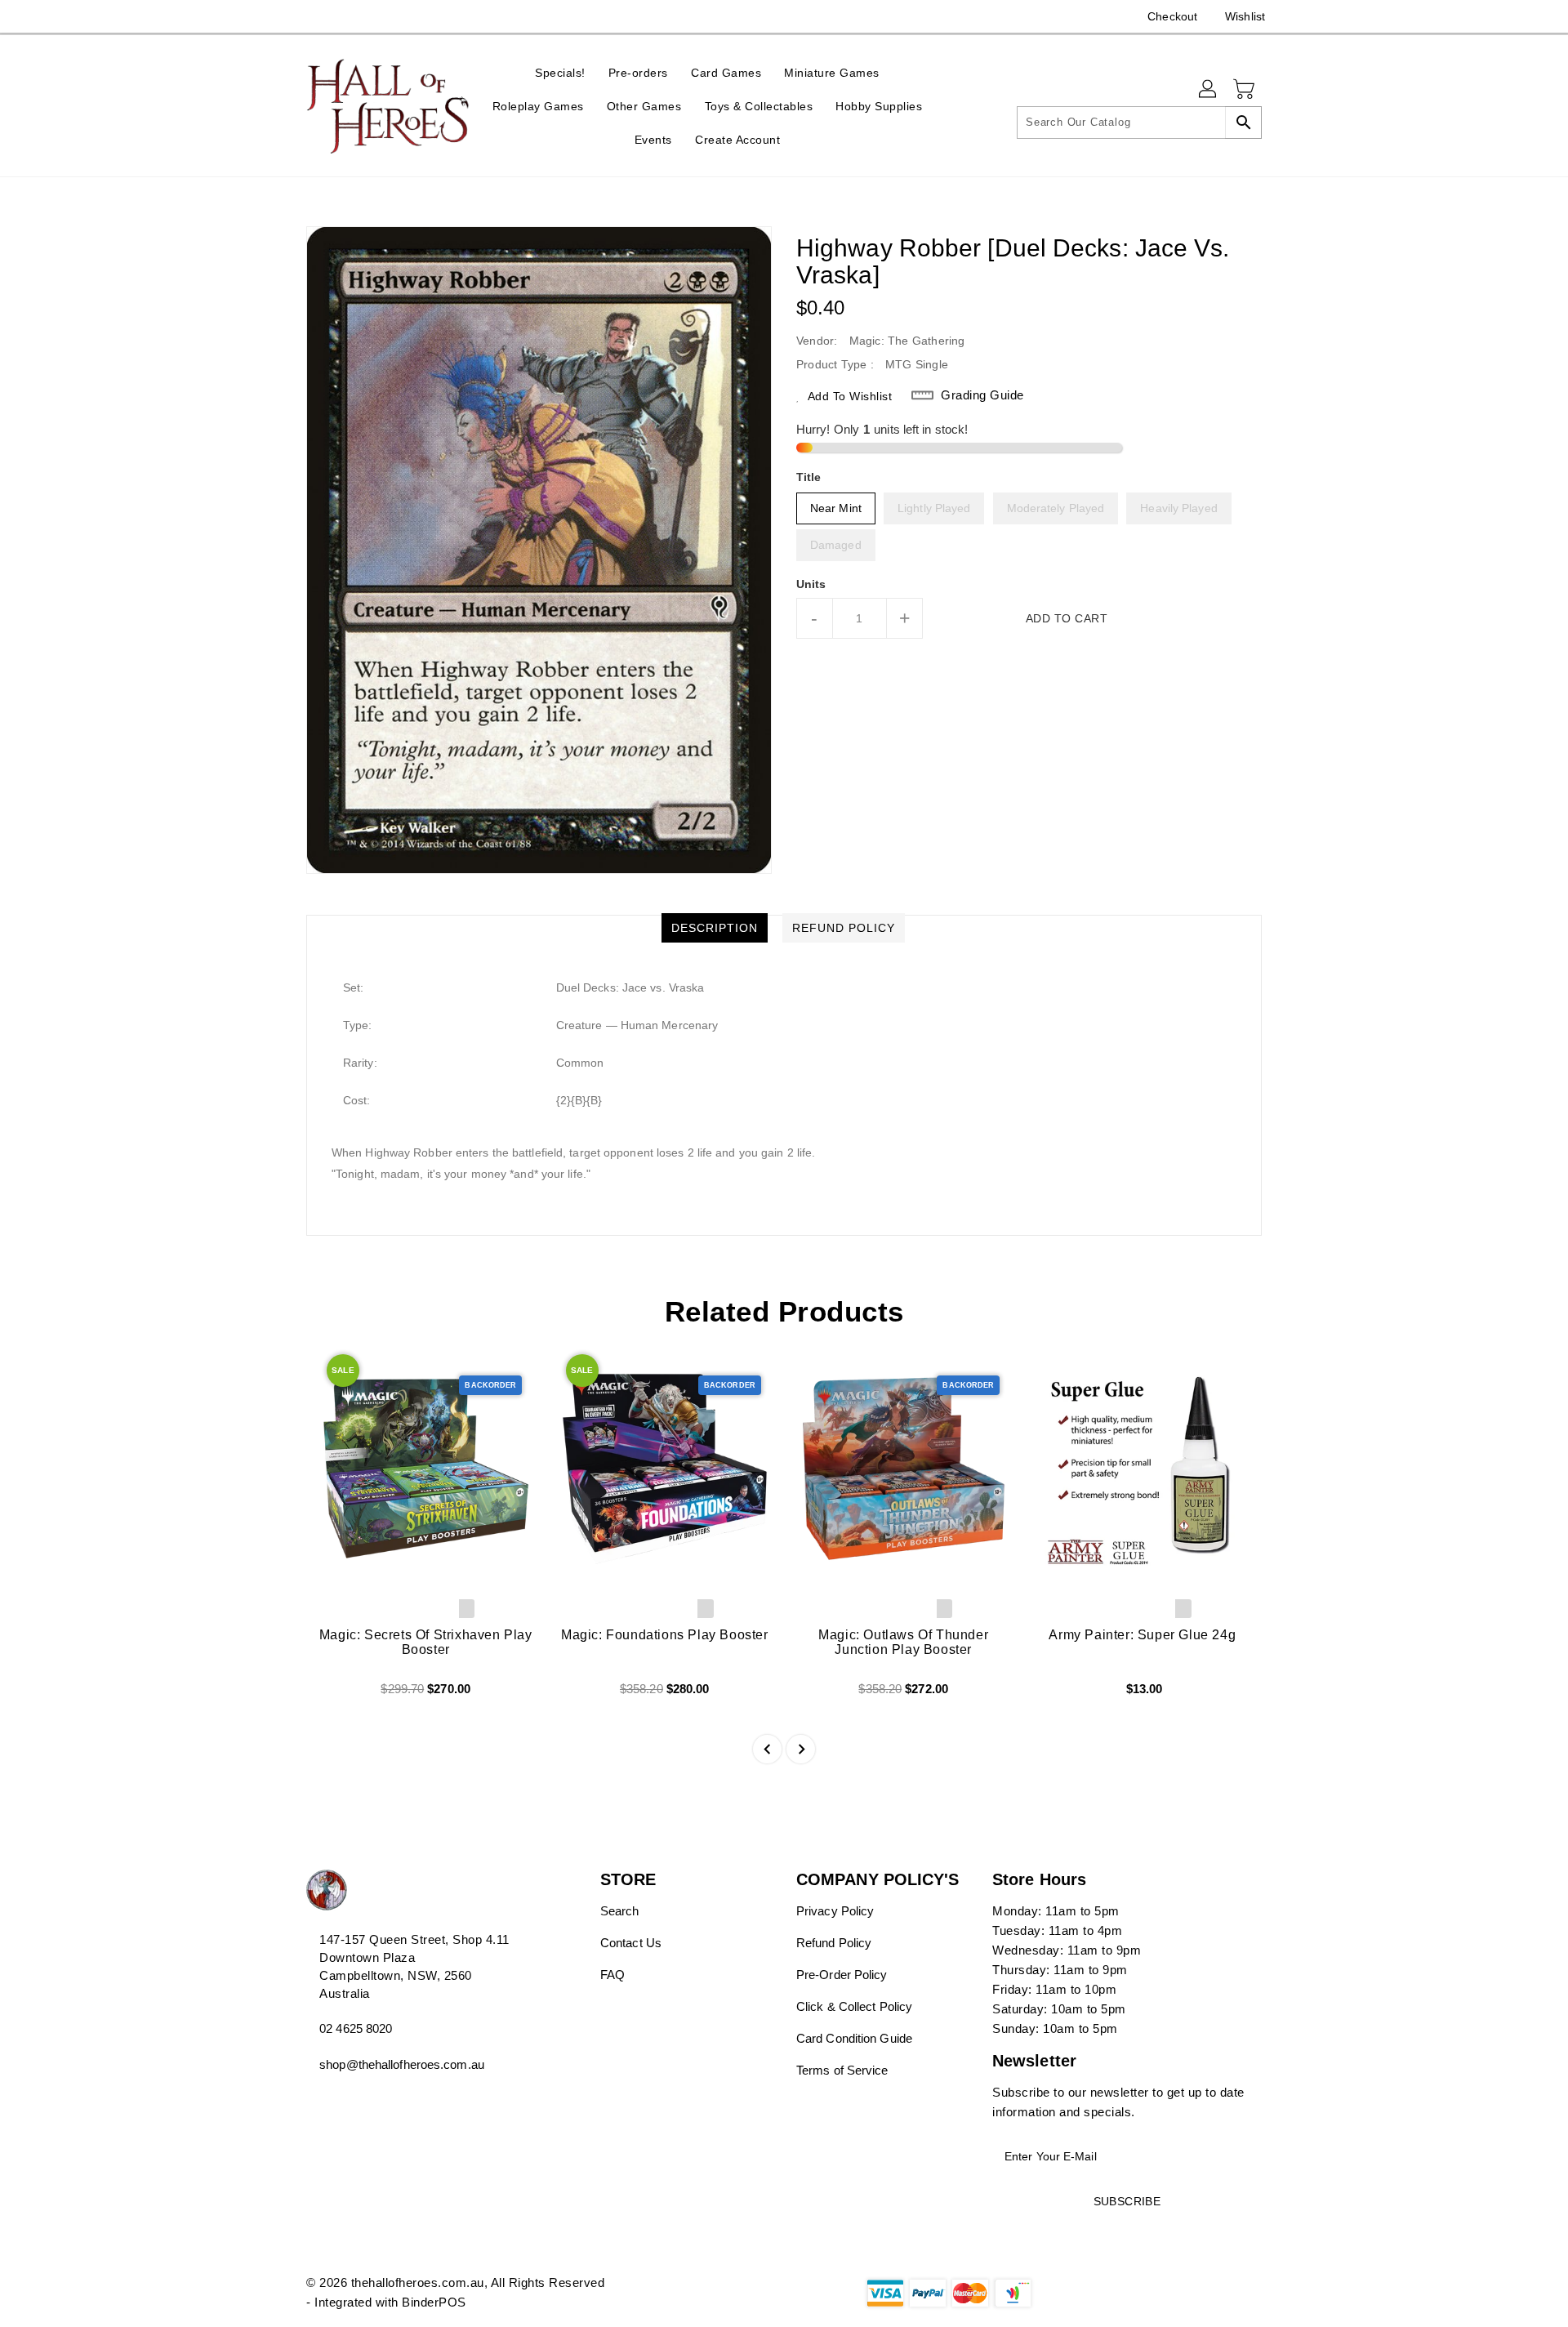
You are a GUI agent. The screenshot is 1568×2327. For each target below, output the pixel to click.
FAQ (612, 1975)
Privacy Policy (835, 1911)
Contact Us (631, 1943)
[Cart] (1245, 90)
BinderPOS (434, 2302)
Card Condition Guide (854, 2038)
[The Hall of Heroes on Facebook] (283, 16)
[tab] (715, 928)
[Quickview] (332, 1694)
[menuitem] (560, 72)
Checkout (1172, 16)
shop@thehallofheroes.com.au (402, 2064)
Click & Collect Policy (854, 2006)
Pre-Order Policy (842, 1975)
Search (620, 1911)
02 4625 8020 (356, 2028)
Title (809, 477)
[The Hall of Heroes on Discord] (314, 16)
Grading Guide (982, 395)
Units (811, 584)
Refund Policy (834, 1943)
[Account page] (1209, 90)
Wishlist (1245, 16)
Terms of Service (842, 2070)
